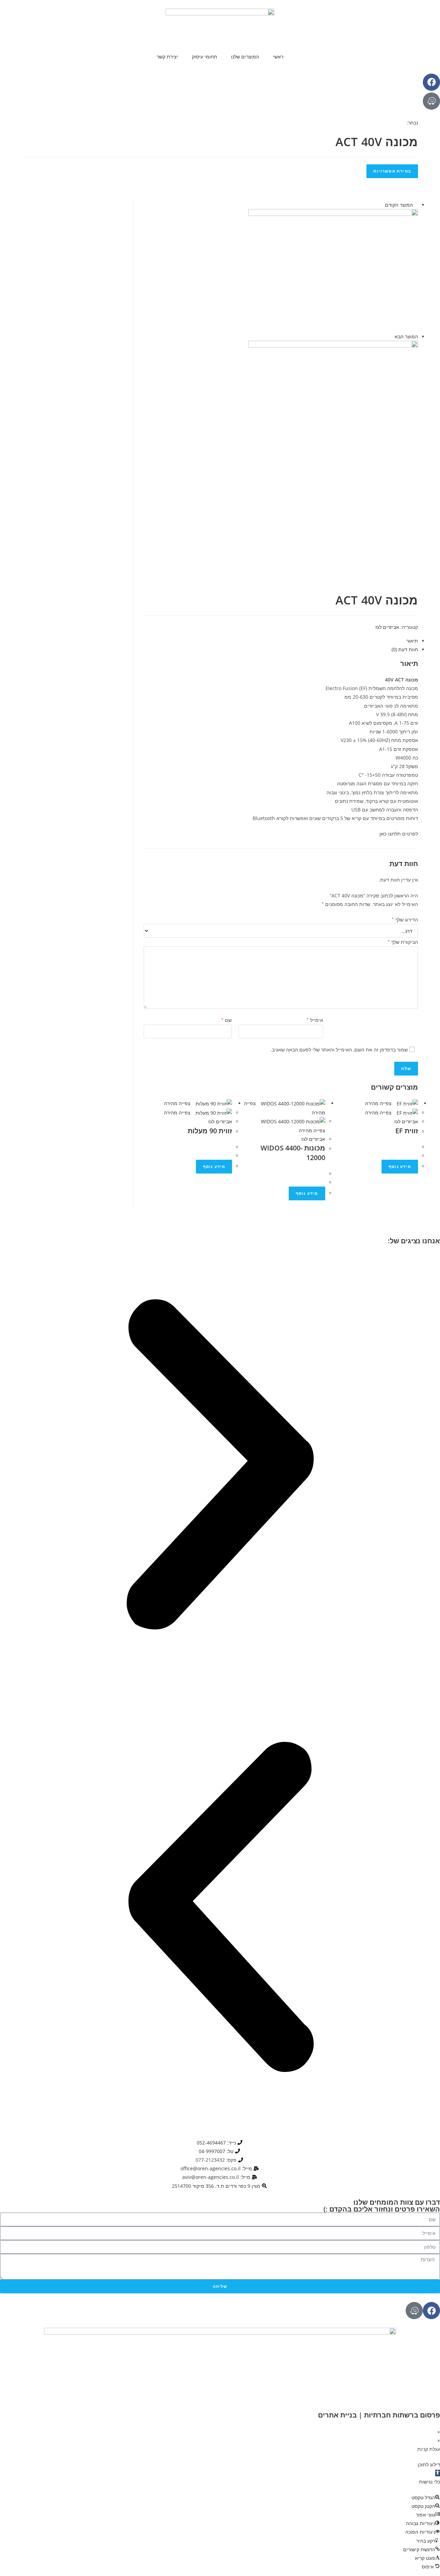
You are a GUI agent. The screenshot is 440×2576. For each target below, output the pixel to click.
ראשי (278, 57)
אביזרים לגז (387, 627)
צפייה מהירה (178, 1103)
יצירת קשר (167, 57)
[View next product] (391, 336)
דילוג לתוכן (429, 2464)
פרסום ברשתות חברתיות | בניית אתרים (379, 2415)
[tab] (284, 641)
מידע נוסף (214, 1166)
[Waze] (431, 101)
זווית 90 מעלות (210, 1131)
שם (227, 1019)
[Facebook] (431, 82)
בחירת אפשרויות (392, 171)
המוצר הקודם (399, 205)
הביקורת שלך (403, 941)
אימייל (315, 1019)
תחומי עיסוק (205, 57)
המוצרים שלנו (245, 57)
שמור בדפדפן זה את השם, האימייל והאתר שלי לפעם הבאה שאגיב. (339, 1050)
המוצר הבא (406, 336)
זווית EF (407, 1131)
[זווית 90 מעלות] (333, 270)
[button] (220, 1466)
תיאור (412, 641)
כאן (383, 834)
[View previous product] (416, 205)
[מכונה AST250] (333, 402)
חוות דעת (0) (405, 649)
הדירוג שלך (405, 919)
